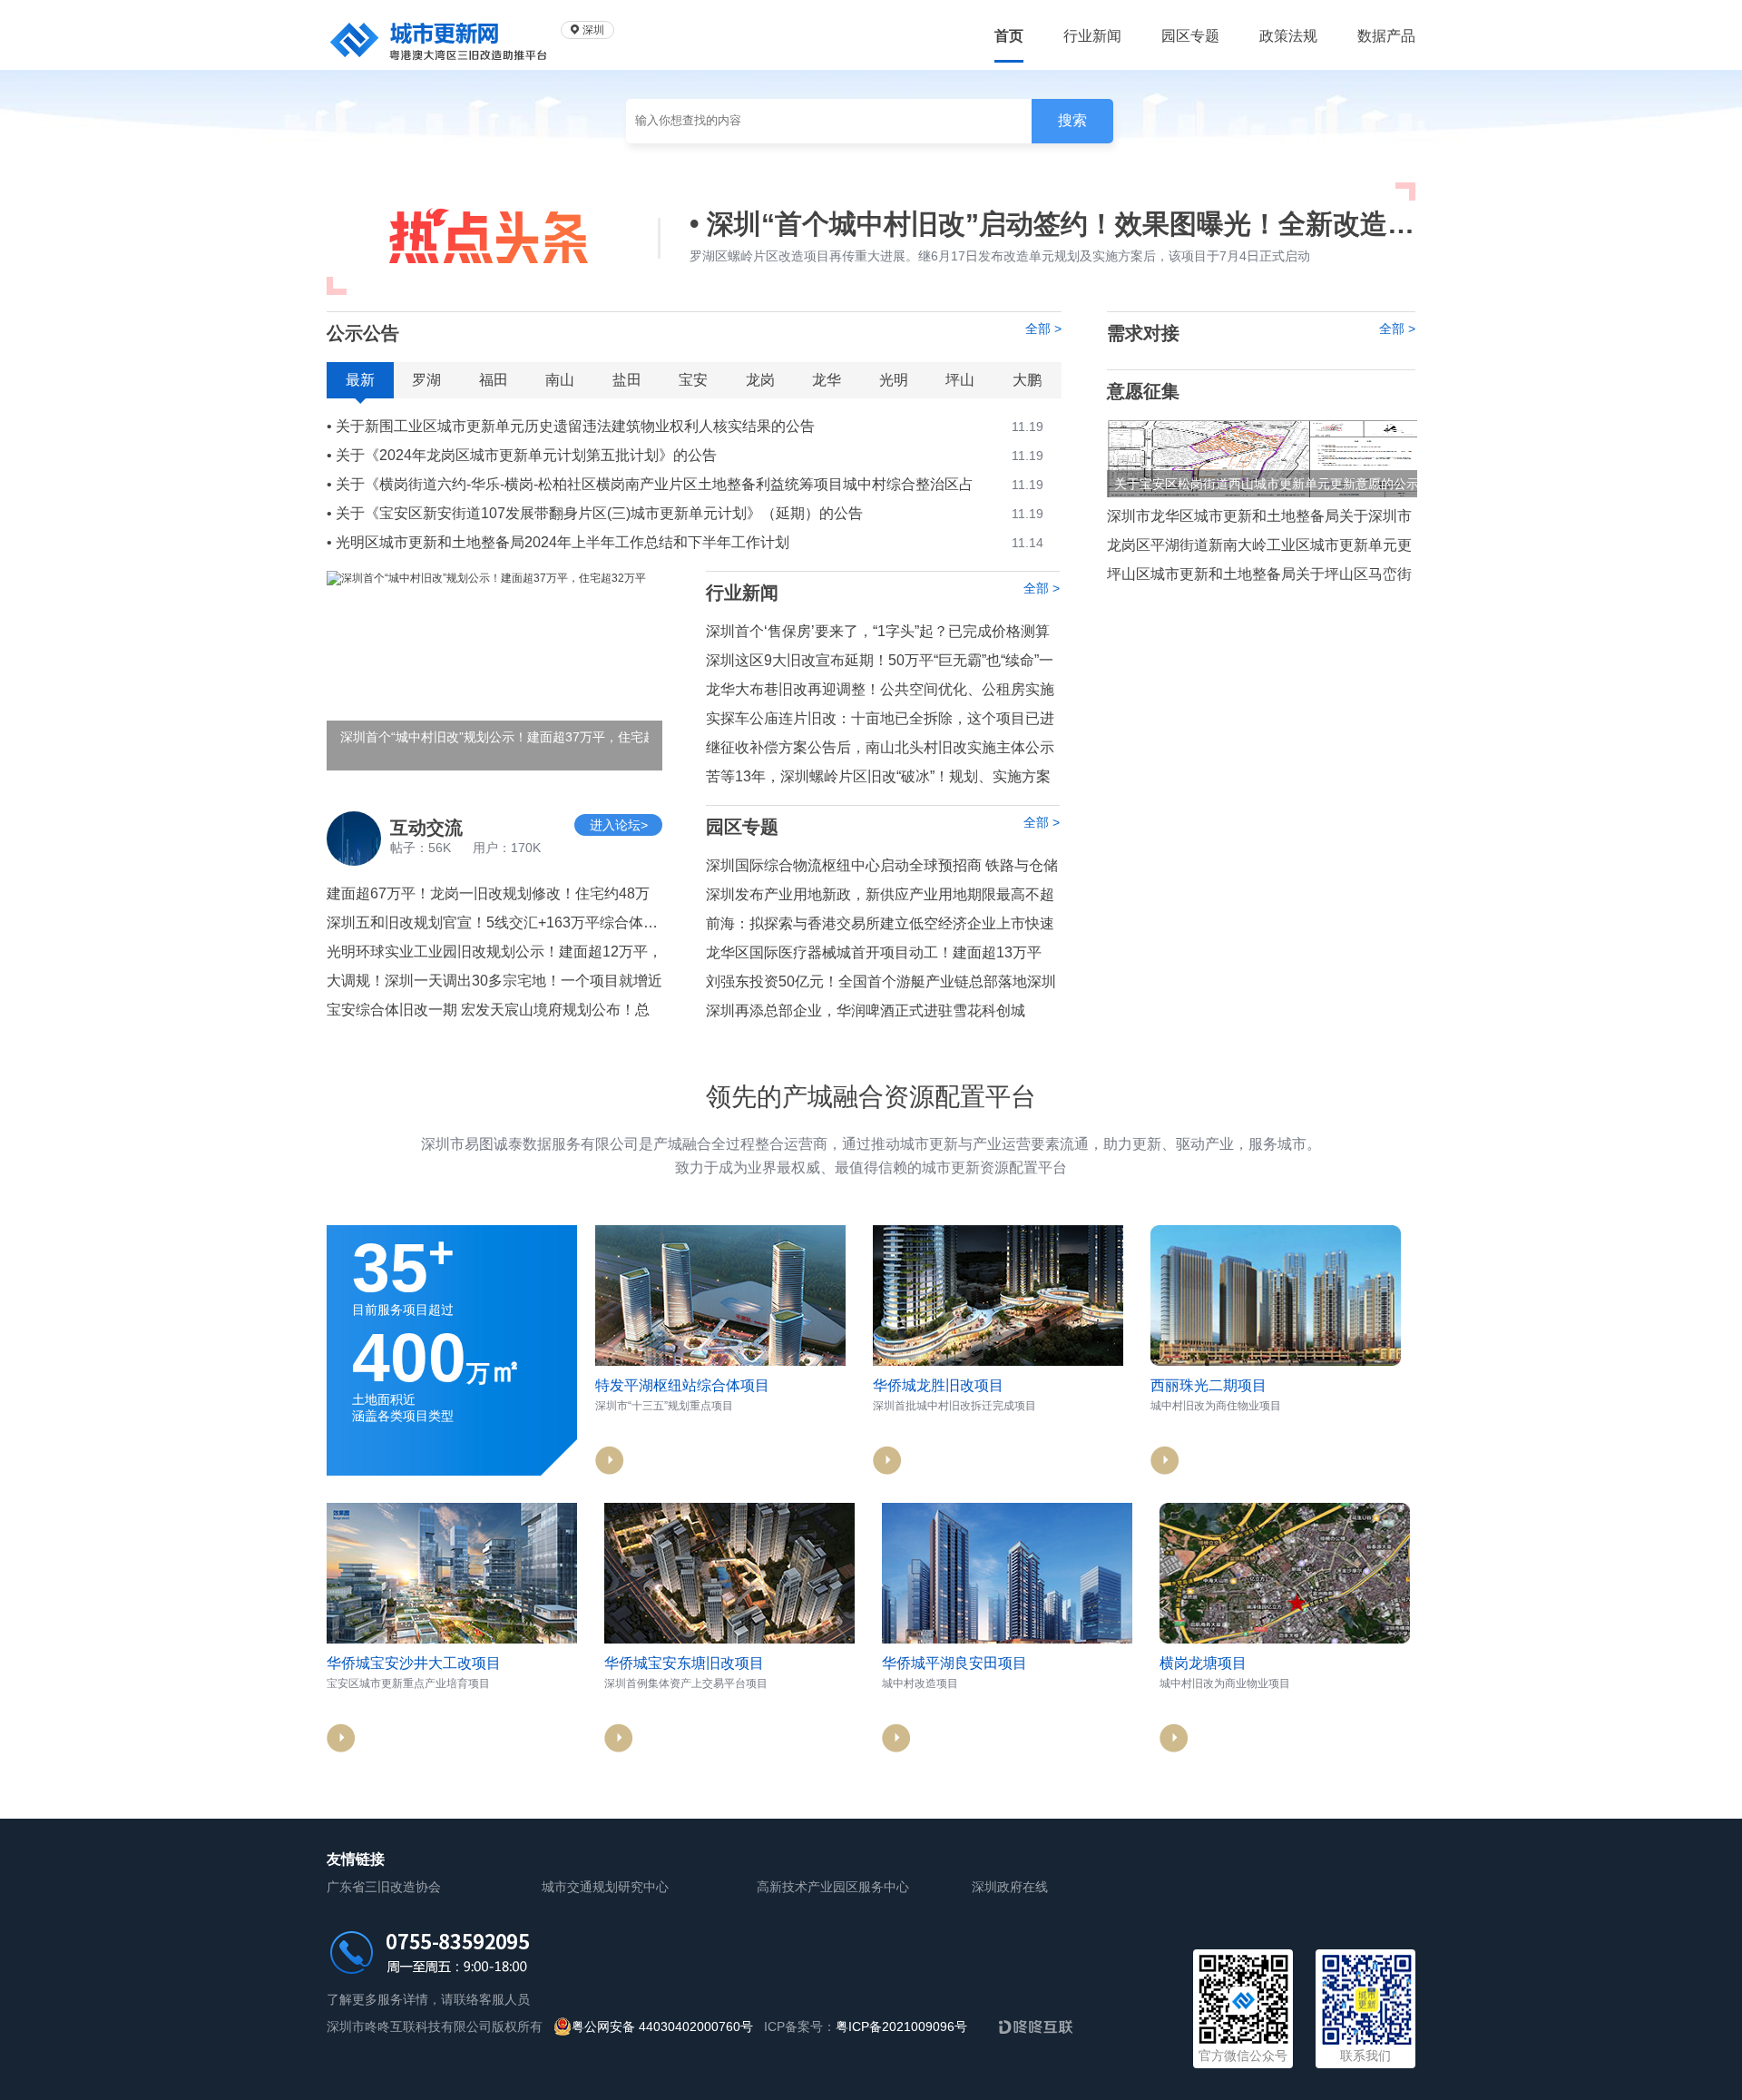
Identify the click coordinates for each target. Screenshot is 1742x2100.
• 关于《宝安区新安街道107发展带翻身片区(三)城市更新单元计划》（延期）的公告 (685, 513)
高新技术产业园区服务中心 (833, 1887)
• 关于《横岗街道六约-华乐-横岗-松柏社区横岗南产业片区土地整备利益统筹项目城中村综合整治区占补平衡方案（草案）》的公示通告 (685, 486)
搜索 (1072, 120)
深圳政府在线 (1010, 1887)
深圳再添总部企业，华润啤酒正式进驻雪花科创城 (866, 1011)
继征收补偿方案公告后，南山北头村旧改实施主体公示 (880, 747)
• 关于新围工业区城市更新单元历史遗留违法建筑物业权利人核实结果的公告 (685, 426)
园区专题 (1190, 36)
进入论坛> (619, 825)
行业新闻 (1092, 36)
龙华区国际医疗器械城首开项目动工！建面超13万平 (874, 952)
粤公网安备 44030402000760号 (662, 2026)
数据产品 (1386, 36)
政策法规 (1288, 36)
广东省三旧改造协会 (384, 1887)
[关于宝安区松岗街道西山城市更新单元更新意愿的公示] (1262, 458)
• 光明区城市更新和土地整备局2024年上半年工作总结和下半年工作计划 (685, 542)
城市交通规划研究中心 (605, 1887)
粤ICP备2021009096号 (901, 2026)
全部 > (1043, 329)
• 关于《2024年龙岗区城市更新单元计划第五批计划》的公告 (685, 455)
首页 (1009, 36)
